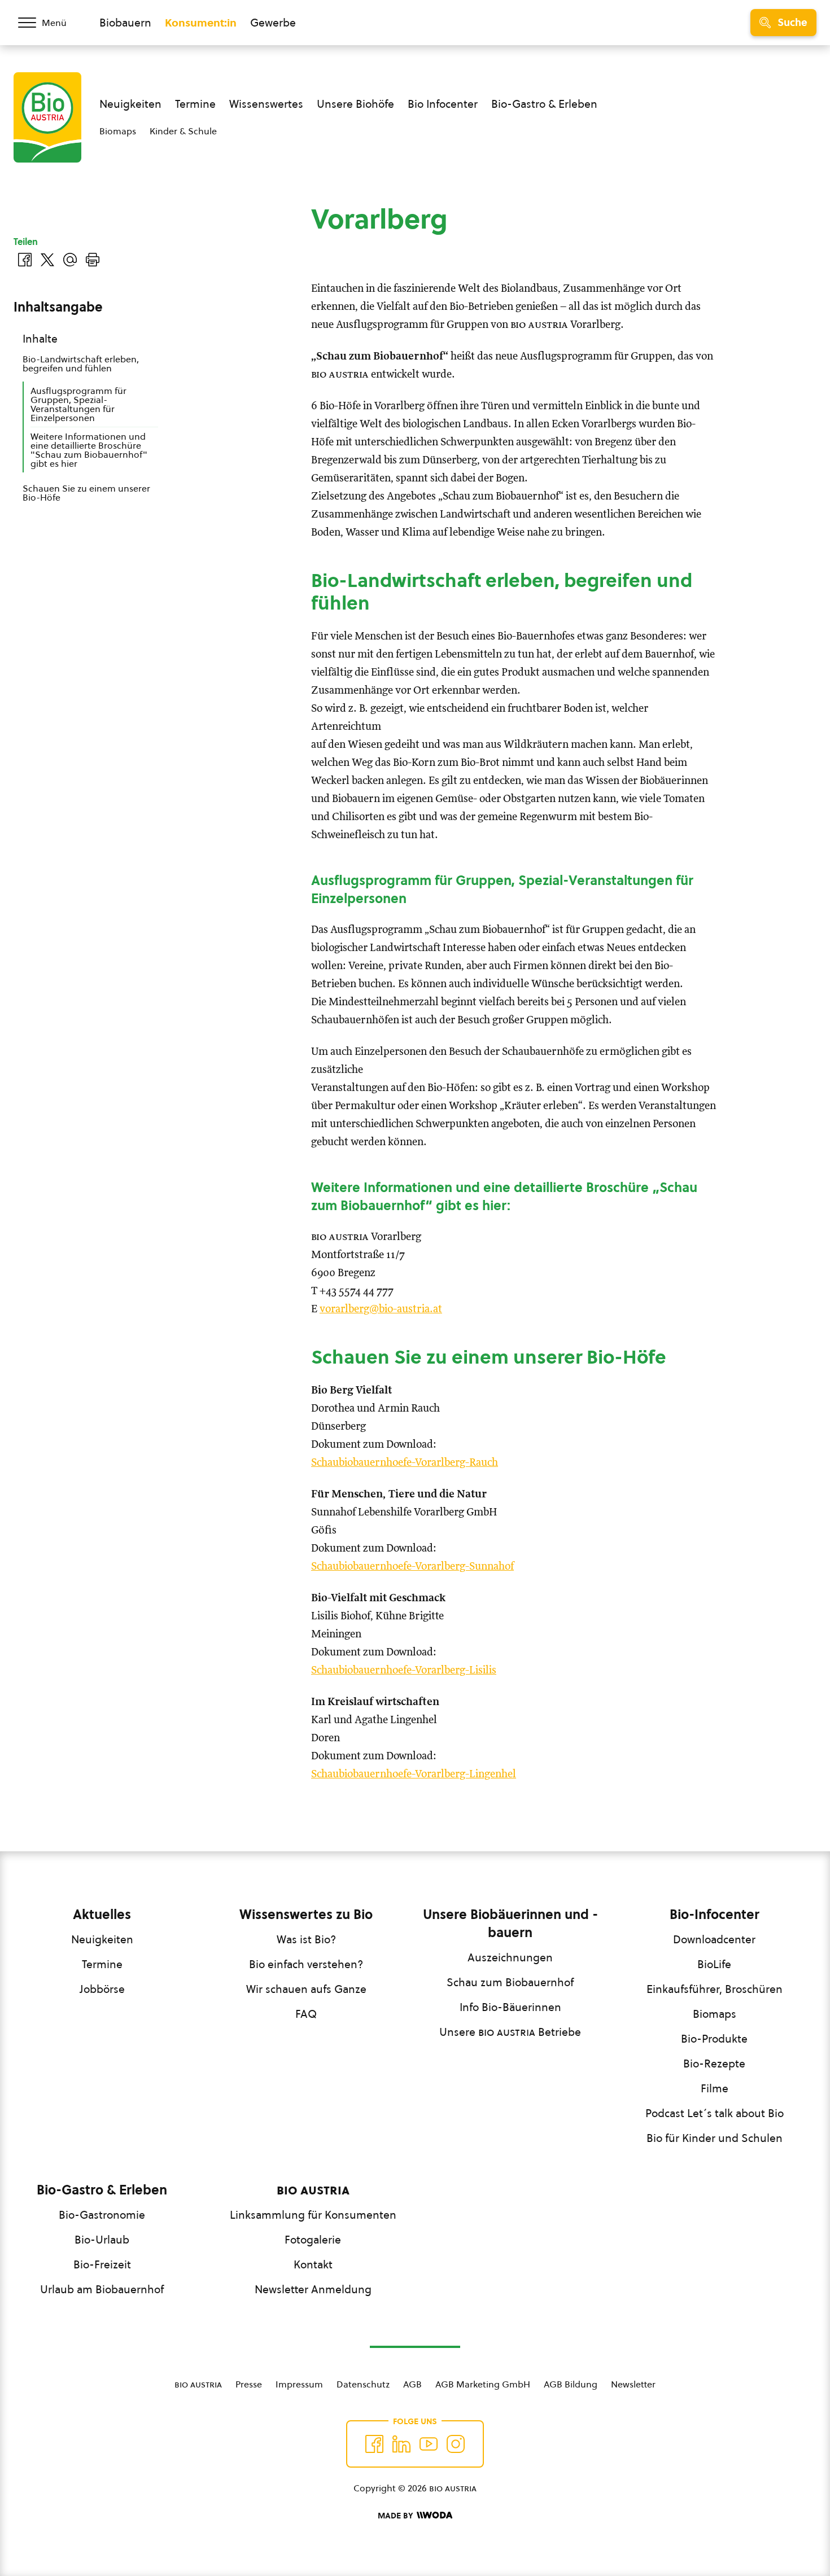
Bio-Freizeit (102, 2264)
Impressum (299, 2384)
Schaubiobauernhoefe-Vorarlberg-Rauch (405, 1463)
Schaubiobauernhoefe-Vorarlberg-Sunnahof (412, 1567)
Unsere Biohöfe (355, 104)
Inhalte (40, 339)
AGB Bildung (571, 2384)
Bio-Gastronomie (102, 2215)
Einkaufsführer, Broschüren (715, 1989)
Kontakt (313, 2264)
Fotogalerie (313, 2240)
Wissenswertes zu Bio (306, 1915)
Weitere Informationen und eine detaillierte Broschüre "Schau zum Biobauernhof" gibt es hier (89, 450)
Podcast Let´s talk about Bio (715, 2113)
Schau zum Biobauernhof (510, 1982)
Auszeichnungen (510, 1957)
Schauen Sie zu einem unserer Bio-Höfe (86, 493)
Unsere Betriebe (510, 2032)
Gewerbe (273, 23)
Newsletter (633, 2384)
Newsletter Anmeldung (313, 2289)
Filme (715, 2088)
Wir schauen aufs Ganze (306, 1989)
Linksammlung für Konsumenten (313, 2215)
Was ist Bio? (306, 1939)
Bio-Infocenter (715, 1915)
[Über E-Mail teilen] (70, 260)
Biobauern (125, 23)
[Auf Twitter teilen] (47, 260)
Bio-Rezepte (714, 2064)
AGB (412, 2384)
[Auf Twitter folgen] (401, 2444)
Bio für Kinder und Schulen (715, 2138)
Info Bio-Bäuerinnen (510, 2007)
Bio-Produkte (714, 2039)
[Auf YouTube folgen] (429, 2444)
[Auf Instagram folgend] (456, 2444)
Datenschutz (363, 2384)
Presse (249, 2384)
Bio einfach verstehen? (306, 1964)
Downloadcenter (714, 1939)
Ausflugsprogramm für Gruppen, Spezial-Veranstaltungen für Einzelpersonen (78, 404)
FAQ (306, 2014)
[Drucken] (93, 260)
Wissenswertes (266, 104)
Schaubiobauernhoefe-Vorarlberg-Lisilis (404, 1670)
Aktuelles (102, 1915)
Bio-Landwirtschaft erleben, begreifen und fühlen (81, 363)
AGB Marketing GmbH (483, 2384)
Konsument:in (201, 23)
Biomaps (118, 131)
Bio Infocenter (443, 104)
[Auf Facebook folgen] (374, 2444)
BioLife (714, 1964)
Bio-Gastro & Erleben (544, 104)
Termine (195, 104)
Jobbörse (102, 1989)
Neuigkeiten (130, 104)
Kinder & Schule (183, 131)
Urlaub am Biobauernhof (102, 2289)
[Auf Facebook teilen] (25, 260)
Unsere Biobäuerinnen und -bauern (510, 1924)
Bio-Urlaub (102, 2240)
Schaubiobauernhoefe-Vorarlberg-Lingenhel (414, 1774)
